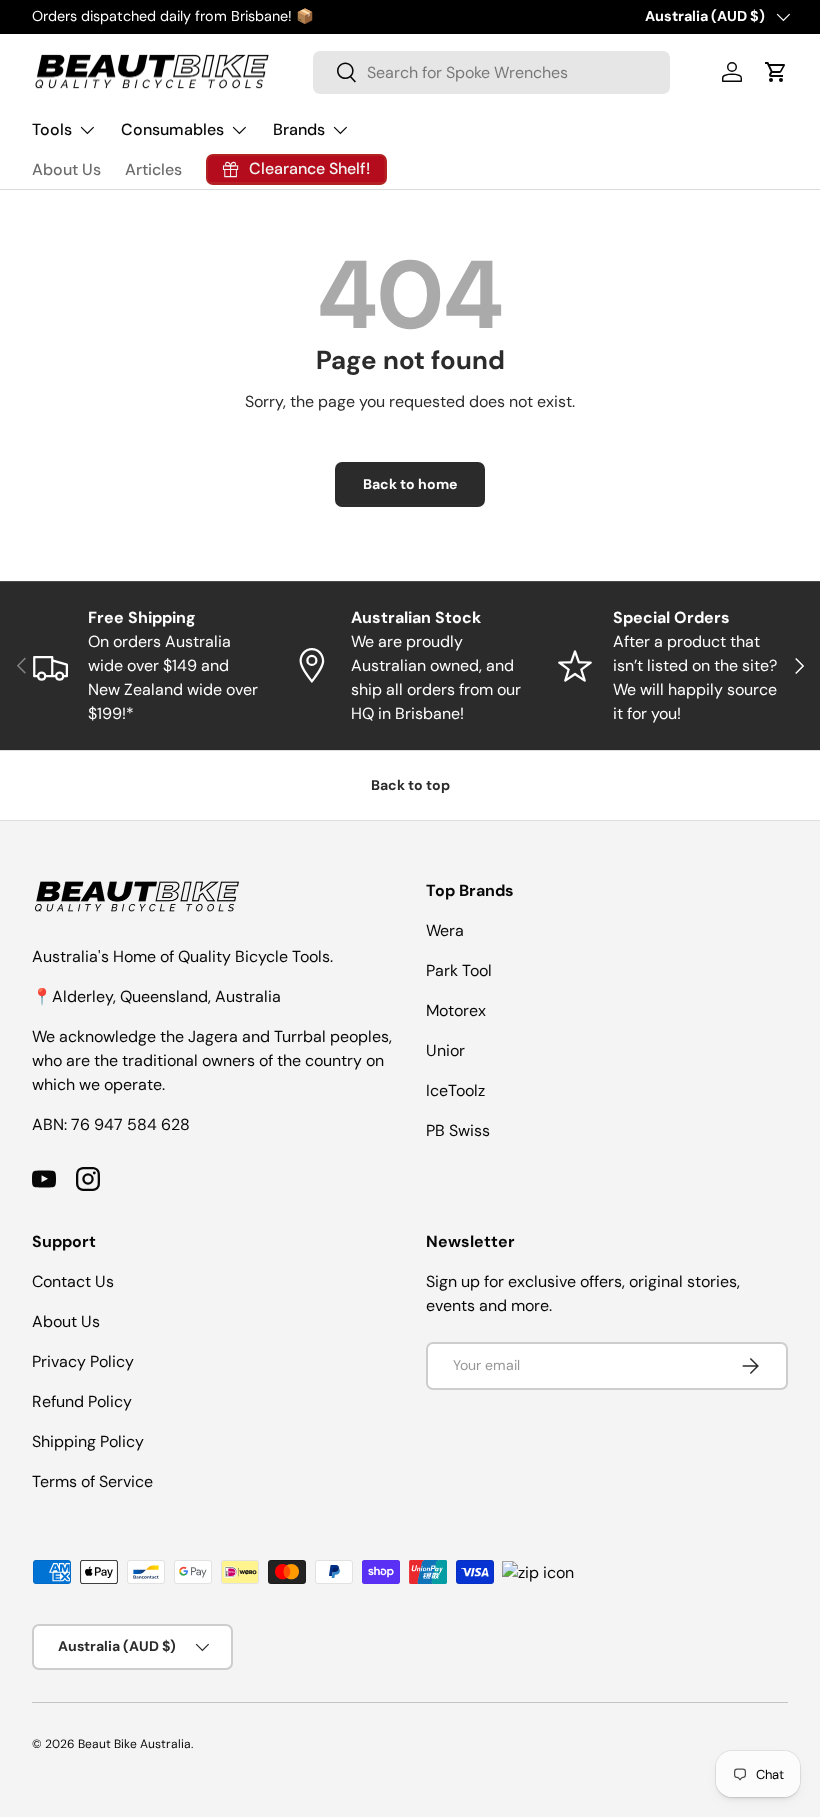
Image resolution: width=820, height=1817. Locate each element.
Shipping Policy (88, 1441)
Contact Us (73, 1281)
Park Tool (459, 970)
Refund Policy (82, 1401)
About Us (66, 169)
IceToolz (455, 1090)
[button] (776, 72)
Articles (153, 169)
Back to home (410, 484)
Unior (445, 1050)
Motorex (456, 1010)
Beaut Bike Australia (134, 1744)
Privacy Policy (83, 1361)
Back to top (410, 785)
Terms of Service (92, 1481)
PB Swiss (458, 1130)
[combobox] (491, 72)
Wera (445, 930)
